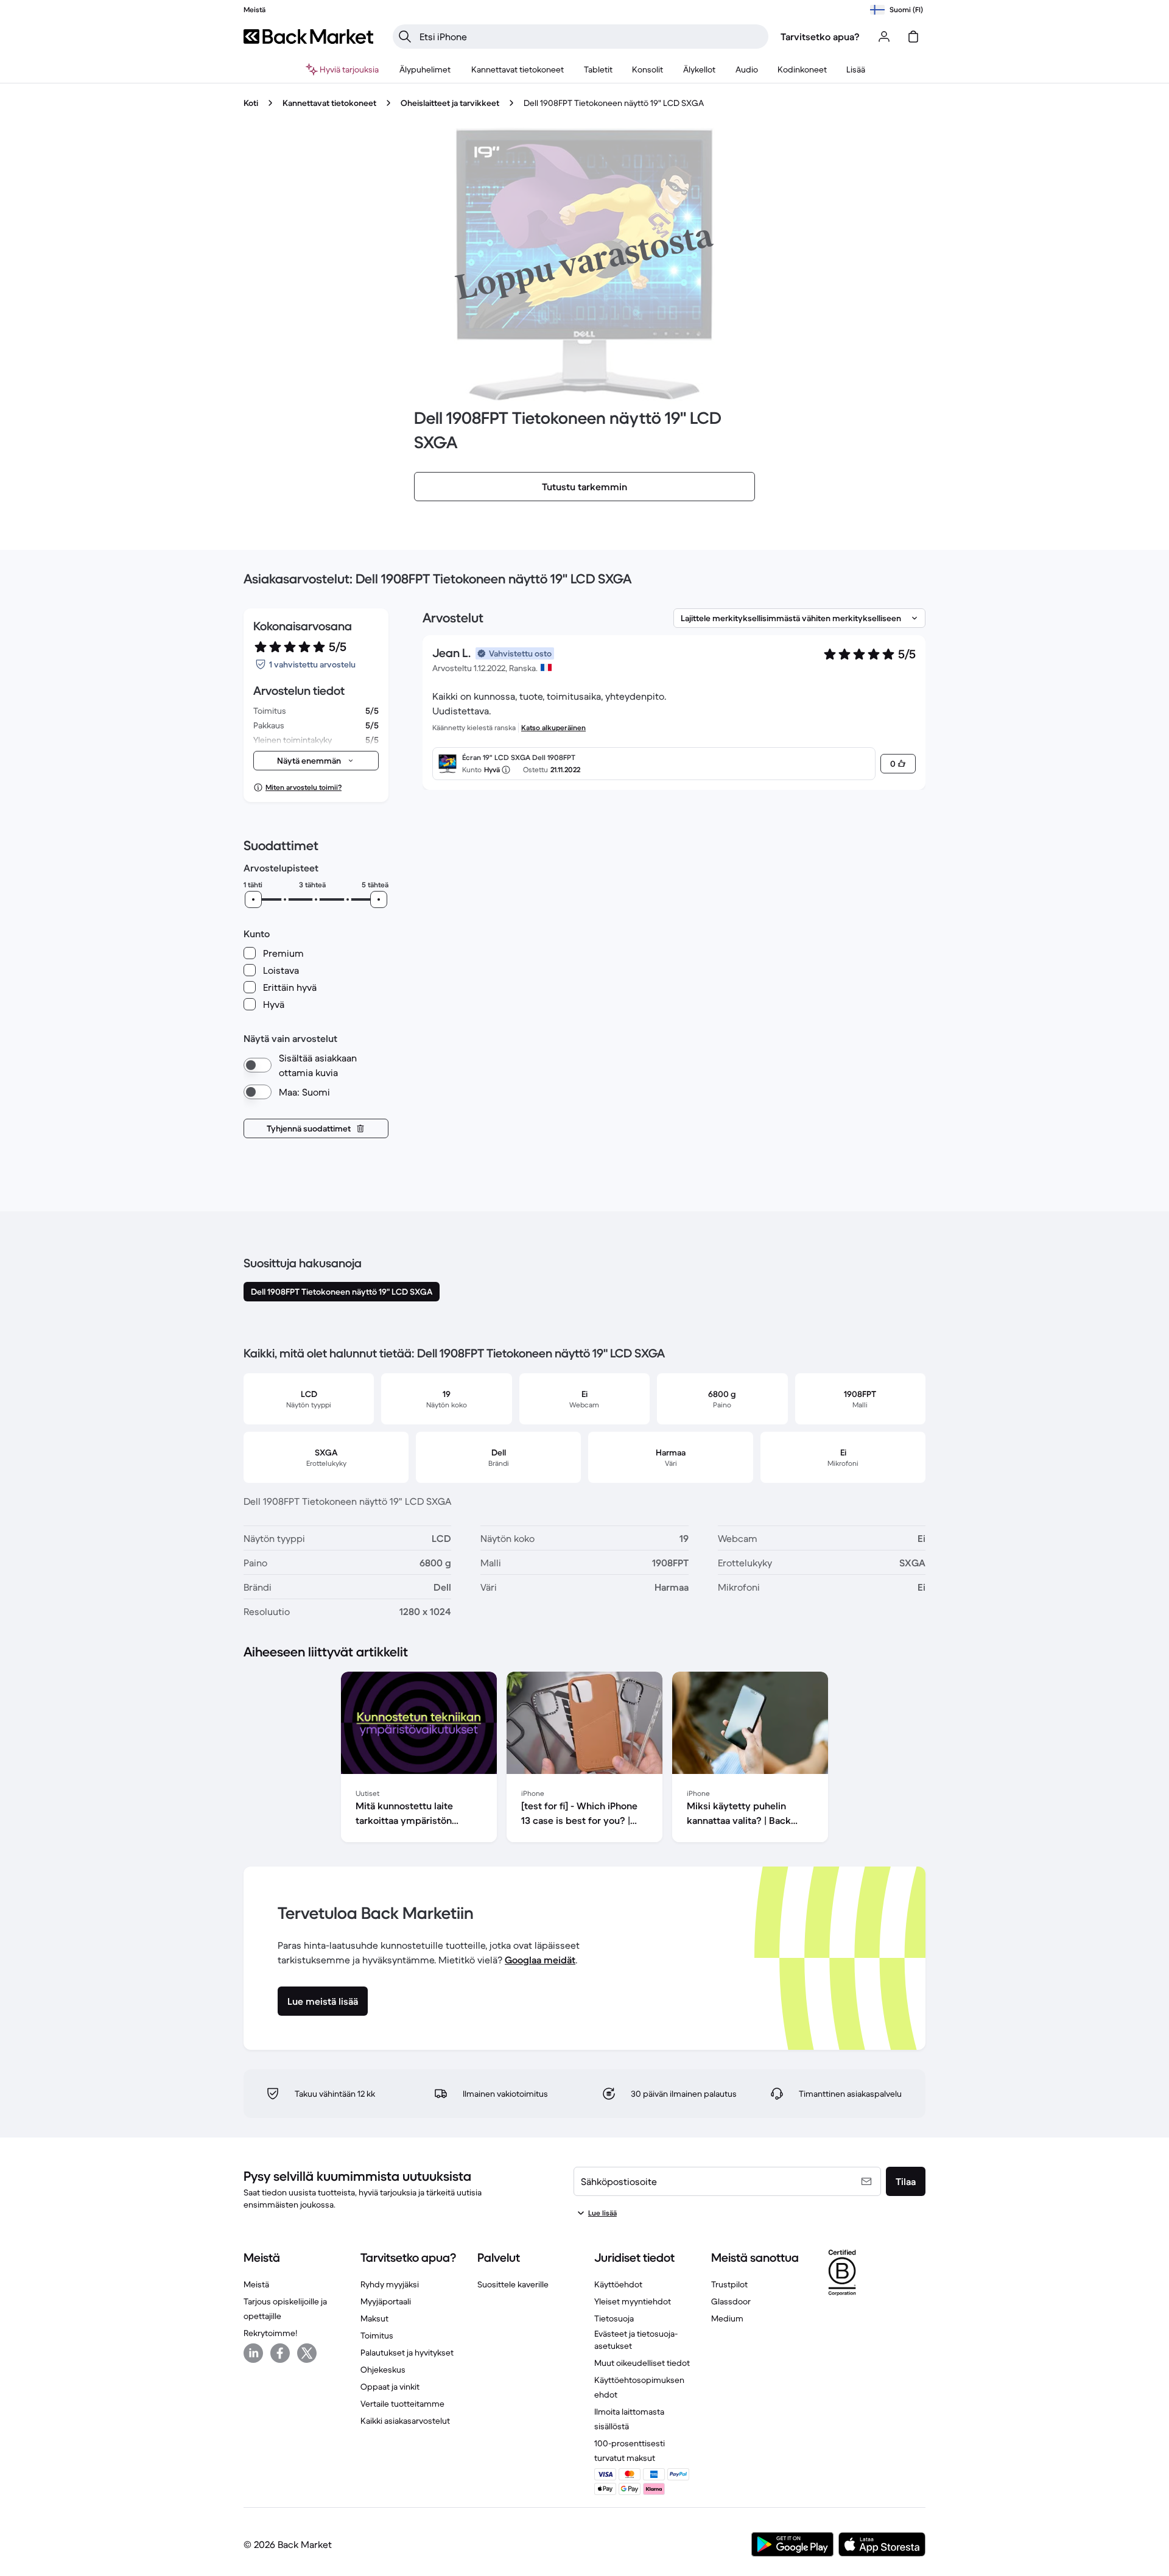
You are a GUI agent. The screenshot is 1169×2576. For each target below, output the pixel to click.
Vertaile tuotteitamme (402, 2404)
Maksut (374, 2318)
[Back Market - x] (307, 2353)
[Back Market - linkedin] (253, 2353)
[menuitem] (425, 69)
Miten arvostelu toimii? (304, 787)
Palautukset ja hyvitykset (407, 2353)
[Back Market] (308, 37)
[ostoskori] (913, 37)
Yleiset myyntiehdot (633, 2301)
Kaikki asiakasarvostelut (405, 2421)
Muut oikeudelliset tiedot (642, 2363)
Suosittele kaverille (513, 2284)
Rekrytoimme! (270, 2333)
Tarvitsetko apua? (820, 37)
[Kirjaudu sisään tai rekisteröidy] (884, 37)
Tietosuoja (614, 2318)
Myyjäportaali (386, 2301)
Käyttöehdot (618, 2284)
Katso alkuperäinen (553, 727)
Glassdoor (731, 2301)
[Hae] (405, 37)
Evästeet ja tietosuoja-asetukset (636, 2340)
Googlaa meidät (540, 1960)
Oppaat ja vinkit (390, 2387)
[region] (584, 1759)
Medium (727, 2318)
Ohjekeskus (383, 2370)
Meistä (256, 2284)
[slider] (253, 899)
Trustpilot (729, 2284)
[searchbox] (590, 37)
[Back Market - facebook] (280, 2353)
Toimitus (377, 2335)
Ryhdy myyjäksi (390, 2284)
